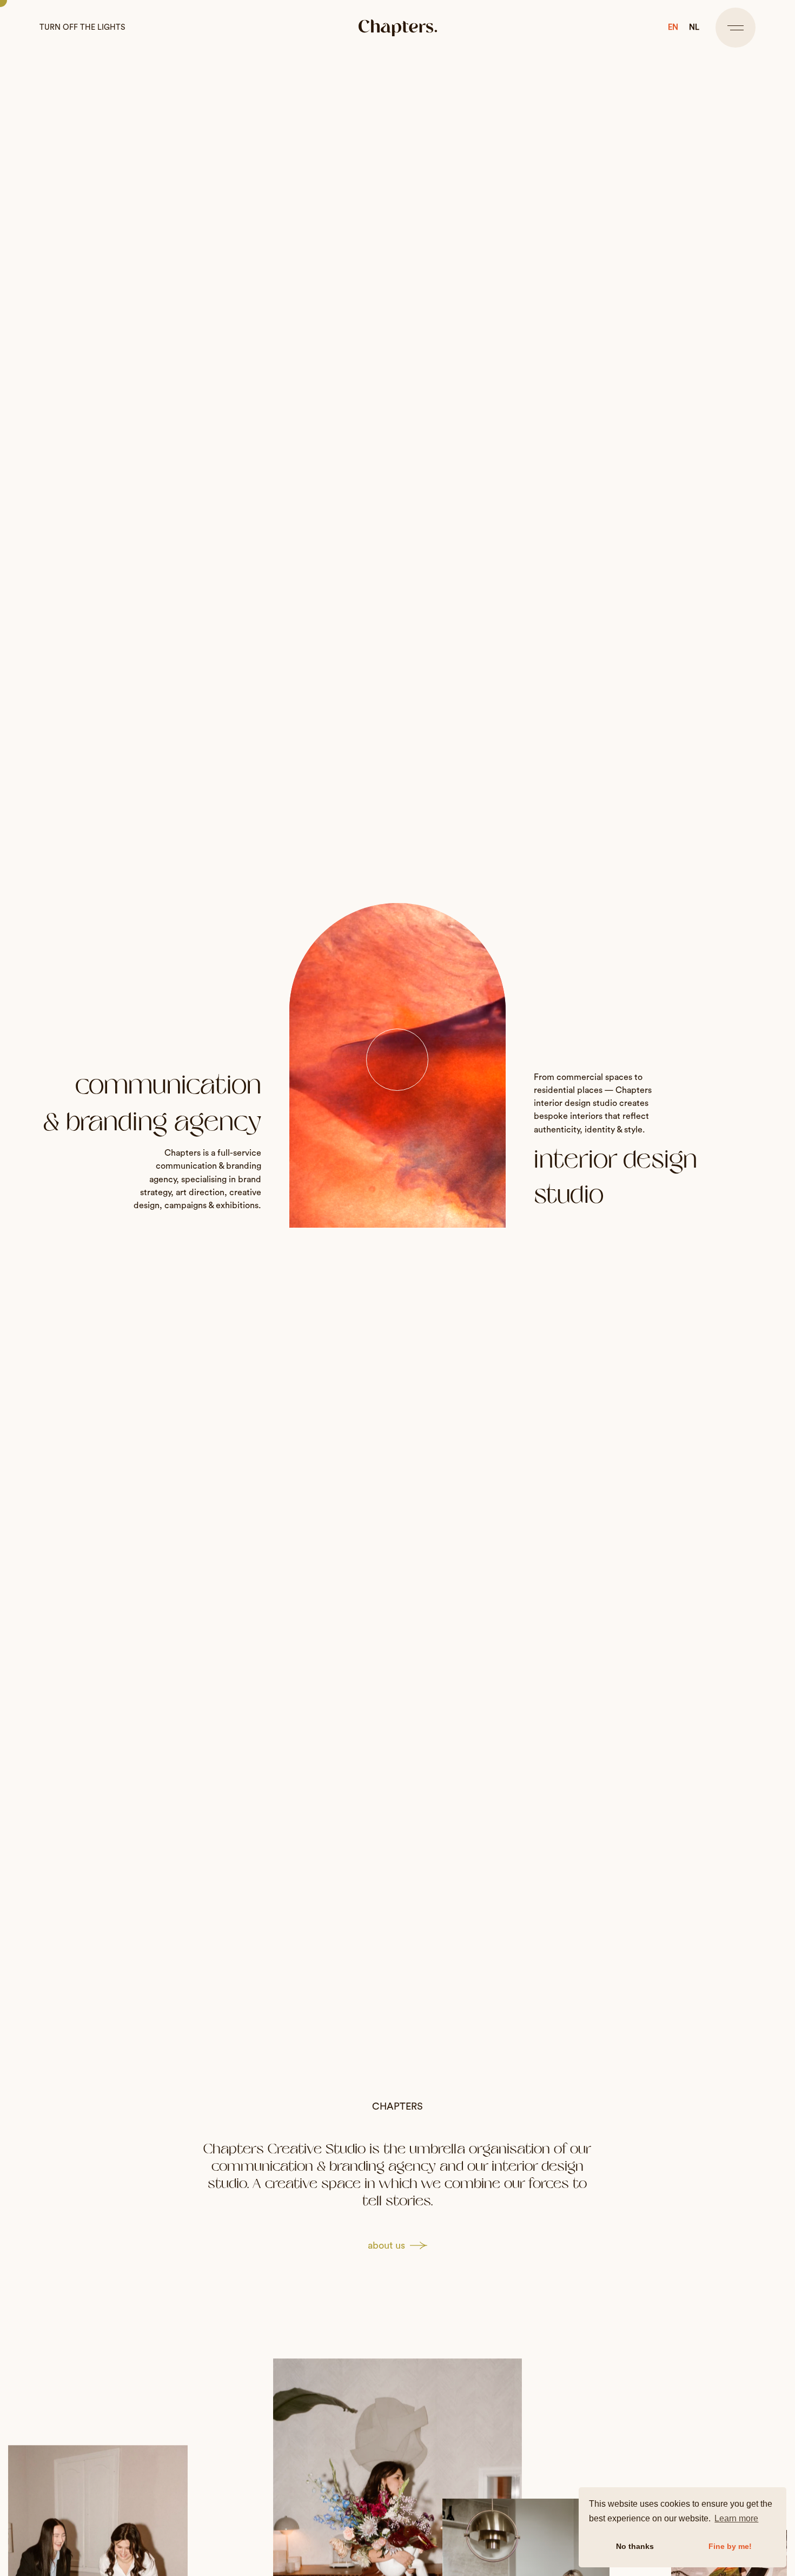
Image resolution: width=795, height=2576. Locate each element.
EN (673, 27)
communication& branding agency (152, 1103)
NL (694, 27)
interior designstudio (615, 1177)
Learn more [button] (736, 2518)
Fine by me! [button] (730, 2546)
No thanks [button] (635, 2546)
